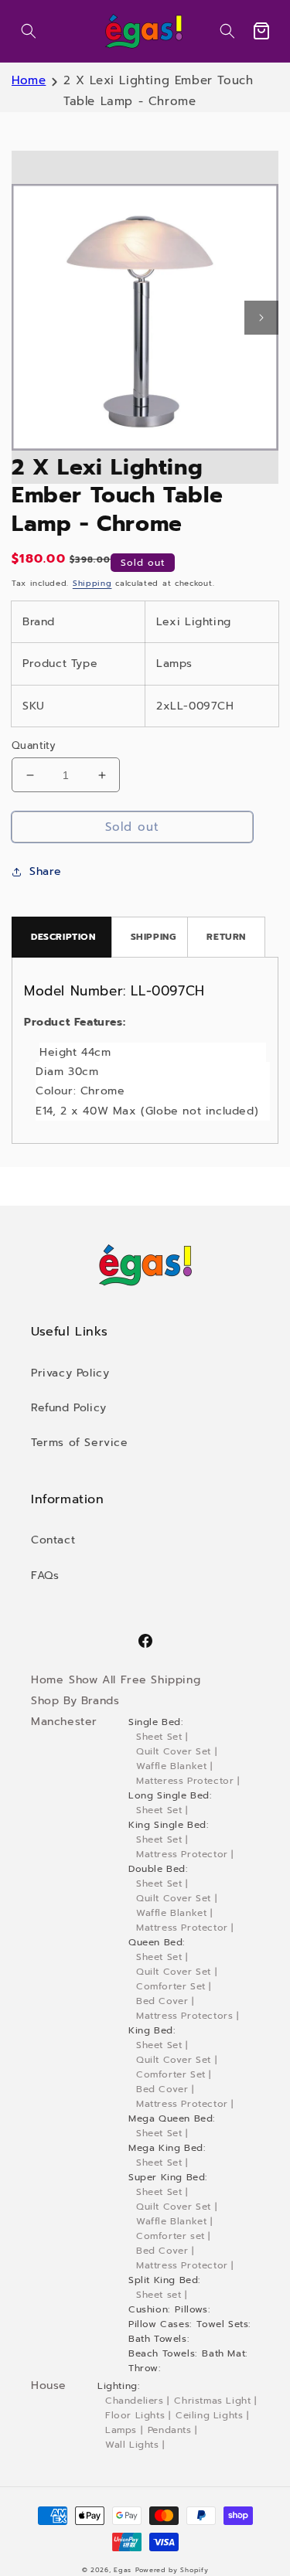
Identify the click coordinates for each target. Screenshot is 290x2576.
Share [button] (46, 871)
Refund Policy (69, 1408)
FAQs (45, 1576)
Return (226, 937)
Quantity (34, 745)
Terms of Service (80, 1443)
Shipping (92, 583)
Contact (53, 1540)
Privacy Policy (70, 1373)
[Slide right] (261, 318)
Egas (123, 2570)
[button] (29, 31)
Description (63, 937)
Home (29, 80)
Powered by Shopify (172, 2570)
